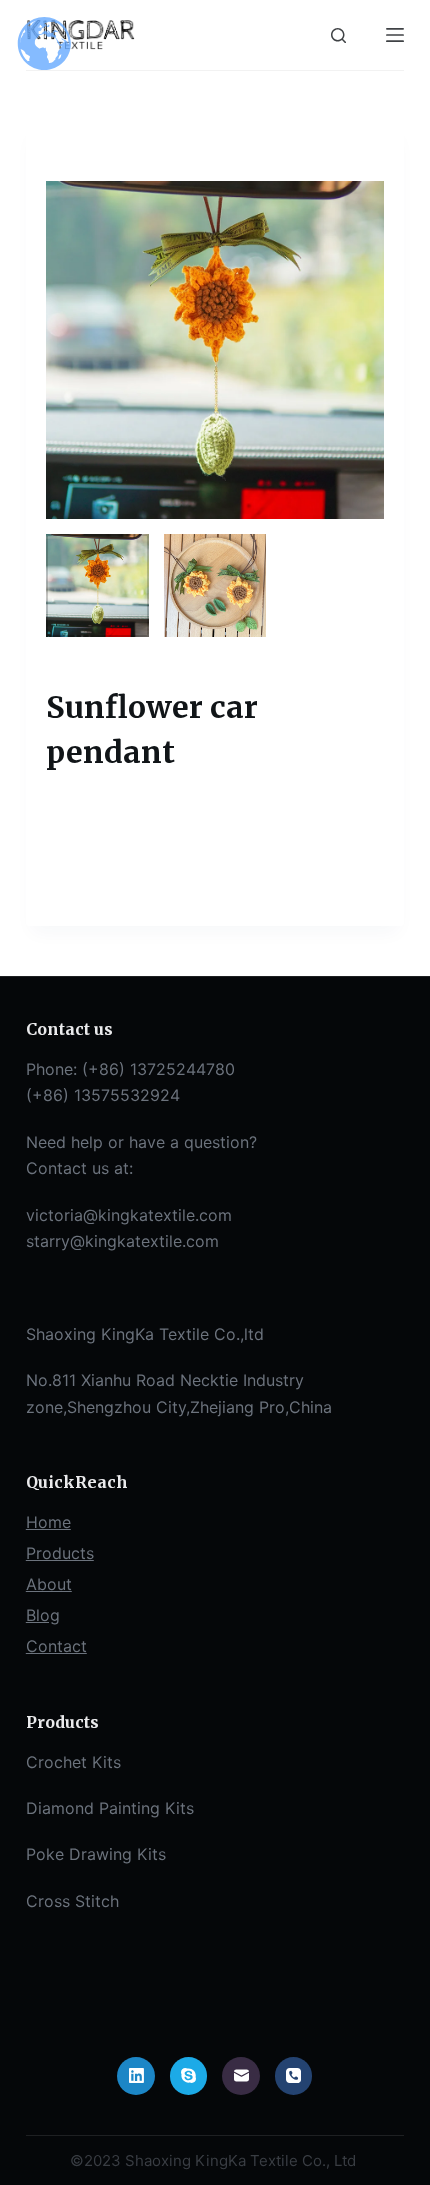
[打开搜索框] (338, 35)
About (49, 1584)
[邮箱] (241, 2076)
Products (60, 1553)
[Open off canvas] (395, 35)
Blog (43, 1615)
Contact (56, 1646)
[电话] (294, 2076)
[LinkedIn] (136, 2076)
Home (48, 1522)
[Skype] (189, 2076)
